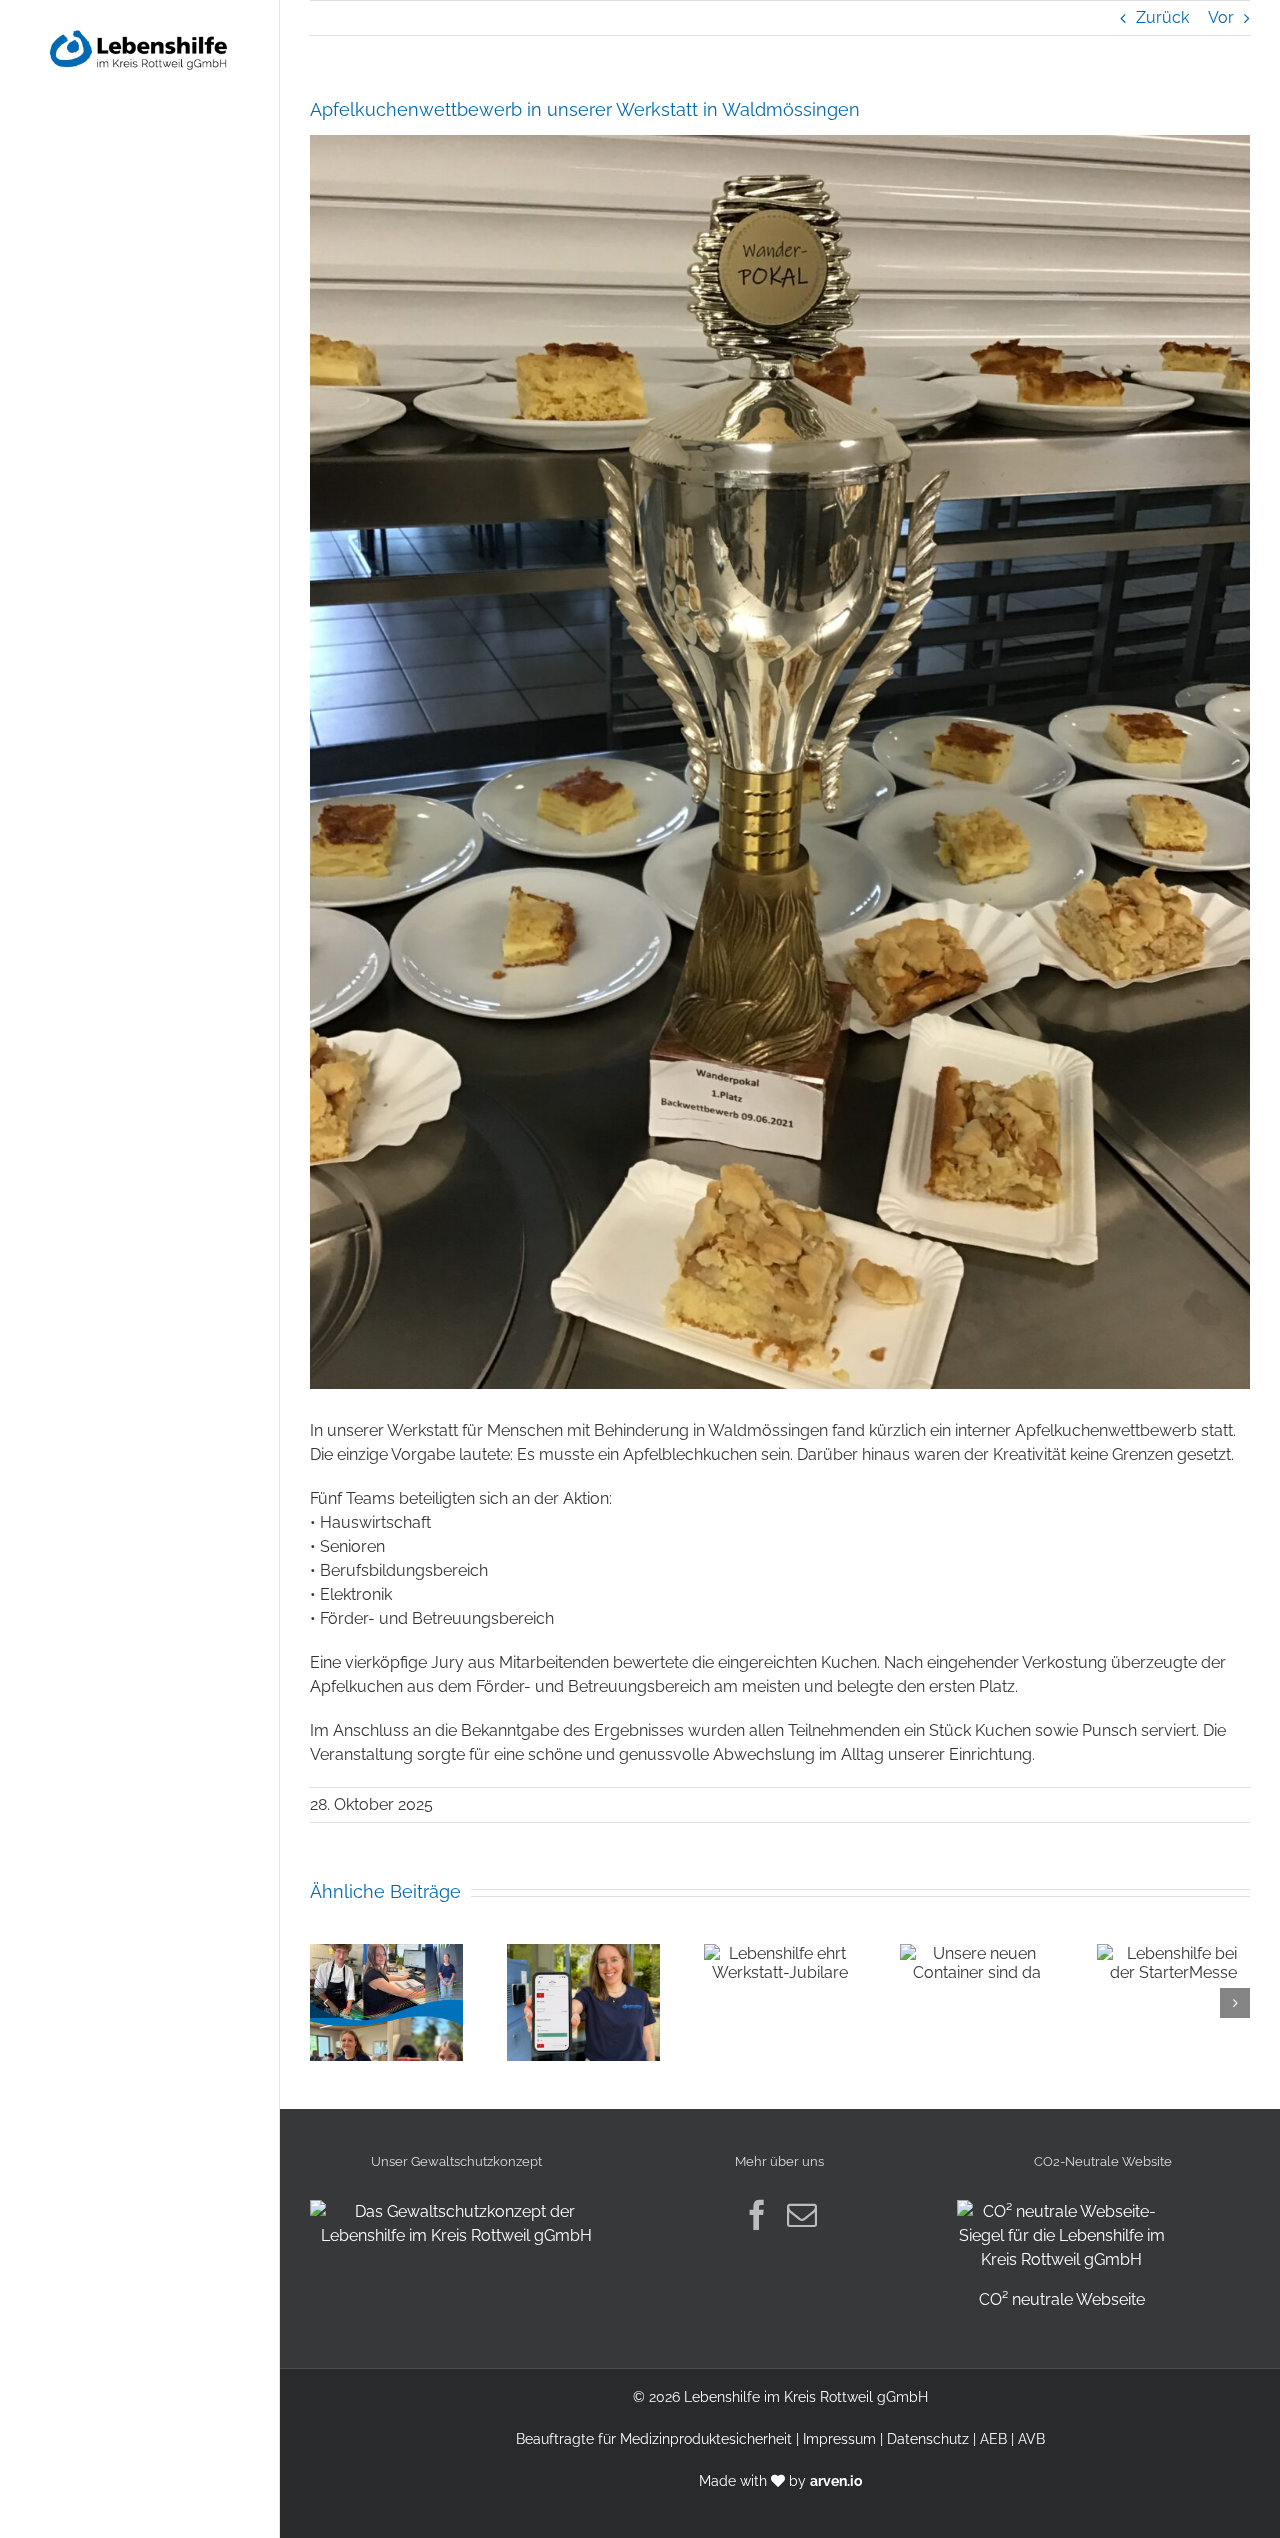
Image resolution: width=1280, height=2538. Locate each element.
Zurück (1162, 17)
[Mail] (802, 2215)
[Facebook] (757, 2215)
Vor (1221, 17)
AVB (1031, 2439)
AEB (993, 2439)
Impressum (839, 2439)
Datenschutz (928, 2439)
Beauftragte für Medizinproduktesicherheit (654, 2439)
